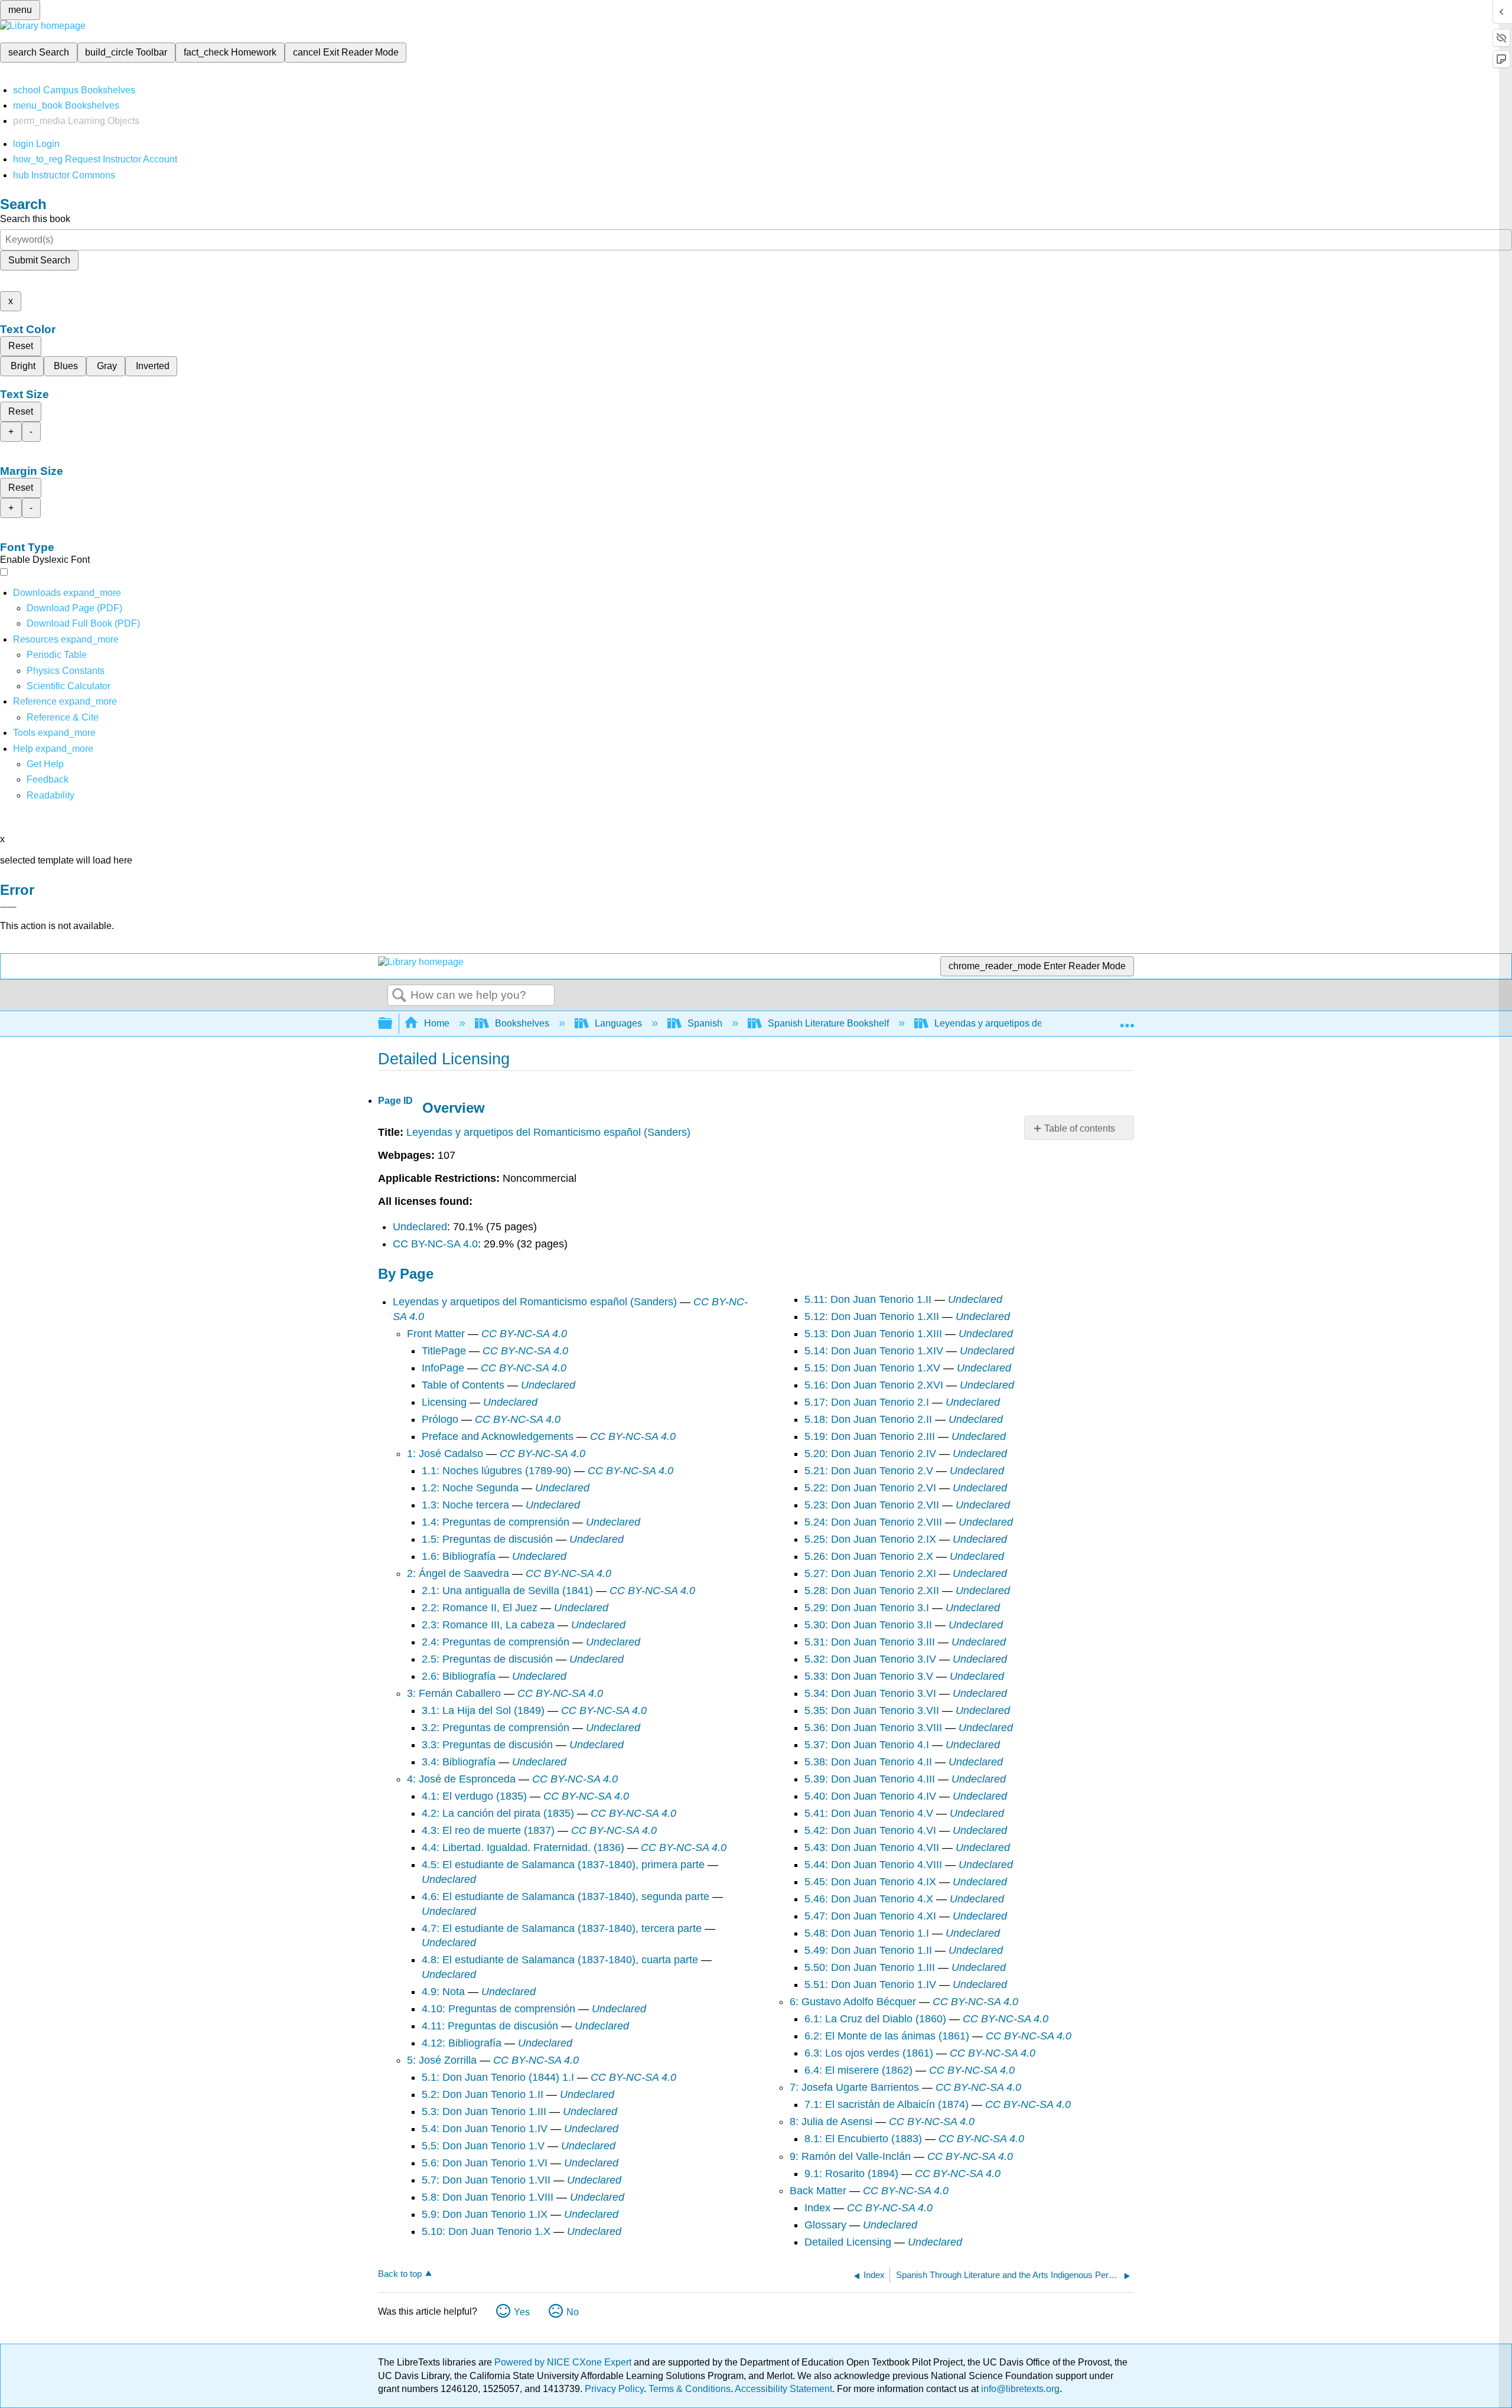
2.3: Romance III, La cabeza (488, 1625)
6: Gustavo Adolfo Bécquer (853, 2002)
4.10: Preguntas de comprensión (498, 2009)
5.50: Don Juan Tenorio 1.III (870, 1967)
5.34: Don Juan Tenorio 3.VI (870, 1693)
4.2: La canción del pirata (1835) (498, 1813)
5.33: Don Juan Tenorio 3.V (869, 1676)
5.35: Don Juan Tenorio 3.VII (872, 1710)
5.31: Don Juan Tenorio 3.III (870, 1642)
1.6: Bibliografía (459, 1556)
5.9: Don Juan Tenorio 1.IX (485, 2214)
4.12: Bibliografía (462, 2043)
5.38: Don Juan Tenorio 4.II (868, 1762)
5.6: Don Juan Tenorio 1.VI (485, 2163)
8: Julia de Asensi (831, 2122)
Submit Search (39, 260)
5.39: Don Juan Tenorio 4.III (870, 1779)
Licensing (444, 1402)
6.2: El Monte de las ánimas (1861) (887, 2036)
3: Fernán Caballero (454, 1693)
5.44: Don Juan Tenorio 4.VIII (873, 1865)
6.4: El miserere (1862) (858, 2070)
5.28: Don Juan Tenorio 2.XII (872, 1591)
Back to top (400, 2274)
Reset (21, 346)
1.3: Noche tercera (465, 1505)
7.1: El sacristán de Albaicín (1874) (887, 2104)
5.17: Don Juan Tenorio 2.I (867, 1402)
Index (817, 2208)
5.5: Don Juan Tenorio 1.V (483, 2146)
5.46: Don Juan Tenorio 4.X (869, 1899)
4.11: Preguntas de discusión (490, 2026)
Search (399, 996)
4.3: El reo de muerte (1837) (488, 1830)
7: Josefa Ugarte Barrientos (854, 2087)
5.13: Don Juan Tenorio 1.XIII (873, 1334)
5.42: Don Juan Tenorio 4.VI (870, 1830)
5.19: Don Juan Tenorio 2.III (870, 1436)
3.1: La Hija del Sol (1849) (483, 1710)
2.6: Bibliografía (459, 1676)
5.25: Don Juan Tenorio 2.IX (870, 1539)
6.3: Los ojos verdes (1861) (869, 2053)
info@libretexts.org (1019, 2389)
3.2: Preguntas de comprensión (496, 1728)
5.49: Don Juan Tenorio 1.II (868, 1950)
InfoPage (443, 1368)
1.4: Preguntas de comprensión (496, 1522)
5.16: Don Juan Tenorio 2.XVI (874, 1385)
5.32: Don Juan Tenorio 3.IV (870, 1659)
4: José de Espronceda (461, 1779)
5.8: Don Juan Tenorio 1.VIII (488, 2197)
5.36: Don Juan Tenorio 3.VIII (873, 1728)
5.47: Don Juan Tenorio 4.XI (870, 1916)
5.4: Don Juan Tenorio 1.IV (485, 2129)
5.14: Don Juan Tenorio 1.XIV (874, 1351)
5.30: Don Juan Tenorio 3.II (868, 1625)
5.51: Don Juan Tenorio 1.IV (870, 1985)
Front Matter (436, 1334)
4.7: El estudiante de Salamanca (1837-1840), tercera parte (562, 1928)
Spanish (705, 1023)
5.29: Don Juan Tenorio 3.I (867, 1608)
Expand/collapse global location (1127, 1020)
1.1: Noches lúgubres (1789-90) (496, 1471)
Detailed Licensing (848, 2242)
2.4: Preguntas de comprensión (496, 1642)
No (573, 2312)
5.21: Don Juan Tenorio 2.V (869, 1471)
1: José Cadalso (445, 1454)
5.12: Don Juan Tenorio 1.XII (872, 1317)
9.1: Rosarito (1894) (851, 2174)
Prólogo (440, 1419)
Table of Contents (463, 1385)
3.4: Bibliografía (459, 1762)
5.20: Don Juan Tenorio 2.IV (870, 1454)
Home (437, 1023)
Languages (618, 1023)
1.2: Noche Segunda (470, 1488)
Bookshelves (522, 1023)
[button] (48, 779)
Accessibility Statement (783, 2389)
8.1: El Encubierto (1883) (863, 2139)
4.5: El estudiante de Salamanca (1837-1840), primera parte (563, 1865)
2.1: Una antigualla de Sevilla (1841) (507, 1591)
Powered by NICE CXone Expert (564, 2362)
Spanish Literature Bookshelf (828, 1023)
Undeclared (420, 1227)
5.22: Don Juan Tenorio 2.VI (870, 1488)
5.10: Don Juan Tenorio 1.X (486, 2231)
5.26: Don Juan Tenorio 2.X (869, 1556)
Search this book (35, 219)
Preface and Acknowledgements (498, 1436)
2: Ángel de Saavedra (458, 1573)
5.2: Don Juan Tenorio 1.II (483, 2094)
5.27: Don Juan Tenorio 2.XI (870, 1573)
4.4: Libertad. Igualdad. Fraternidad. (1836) (523, 1847)
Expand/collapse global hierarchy (393, 1024)
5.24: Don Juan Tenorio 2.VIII (873, 1522)
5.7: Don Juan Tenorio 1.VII (486, 2180)
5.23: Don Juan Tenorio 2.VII (872, 1505)
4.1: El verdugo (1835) (474, 1796)
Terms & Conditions (690, 2389)
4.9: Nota (443, 1992)
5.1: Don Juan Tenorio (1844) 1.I (498, 2077)
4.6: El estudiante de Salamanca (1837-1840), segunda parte (566, 1897)
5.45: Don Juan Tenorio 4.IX (870, 1882)
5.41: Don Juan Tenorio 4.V (869, 1813)
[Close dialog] (8, 907)
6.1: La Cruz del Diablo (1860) (875, 2019)
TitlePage (444, 1351)
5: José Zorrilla (442, 2060)
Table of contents (1080, 1128)
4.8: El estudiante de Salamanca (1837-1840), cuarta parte (560, 1960)
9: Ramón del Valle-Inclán (850, 2156)
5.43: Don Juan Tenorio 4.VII (872, 1847)
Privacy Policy (614, 2389)
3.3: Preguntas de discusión (487, 1745)
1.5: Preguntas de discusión (487, 1539)
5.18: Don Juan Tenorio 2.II (868, 1419)
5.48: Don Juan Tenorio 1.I (867, 1933)
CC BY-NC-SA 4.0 (435, 1244)
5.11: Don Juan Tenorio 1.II (868, 1299)
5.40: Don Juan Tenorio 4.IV (870, 1796)
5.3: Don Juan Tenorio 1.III (484, 2112)
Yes (522, 2312)
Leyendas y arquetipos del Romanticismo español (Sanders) (548, 1132)
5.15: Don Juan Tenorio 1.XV (872, 1368)
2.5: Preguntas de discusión (487, 1659)
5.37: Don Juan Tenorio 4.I (867, 1745)
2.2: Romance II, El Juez (480, 1608)
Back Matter (818, 2191)
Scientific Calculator (69, 686)
